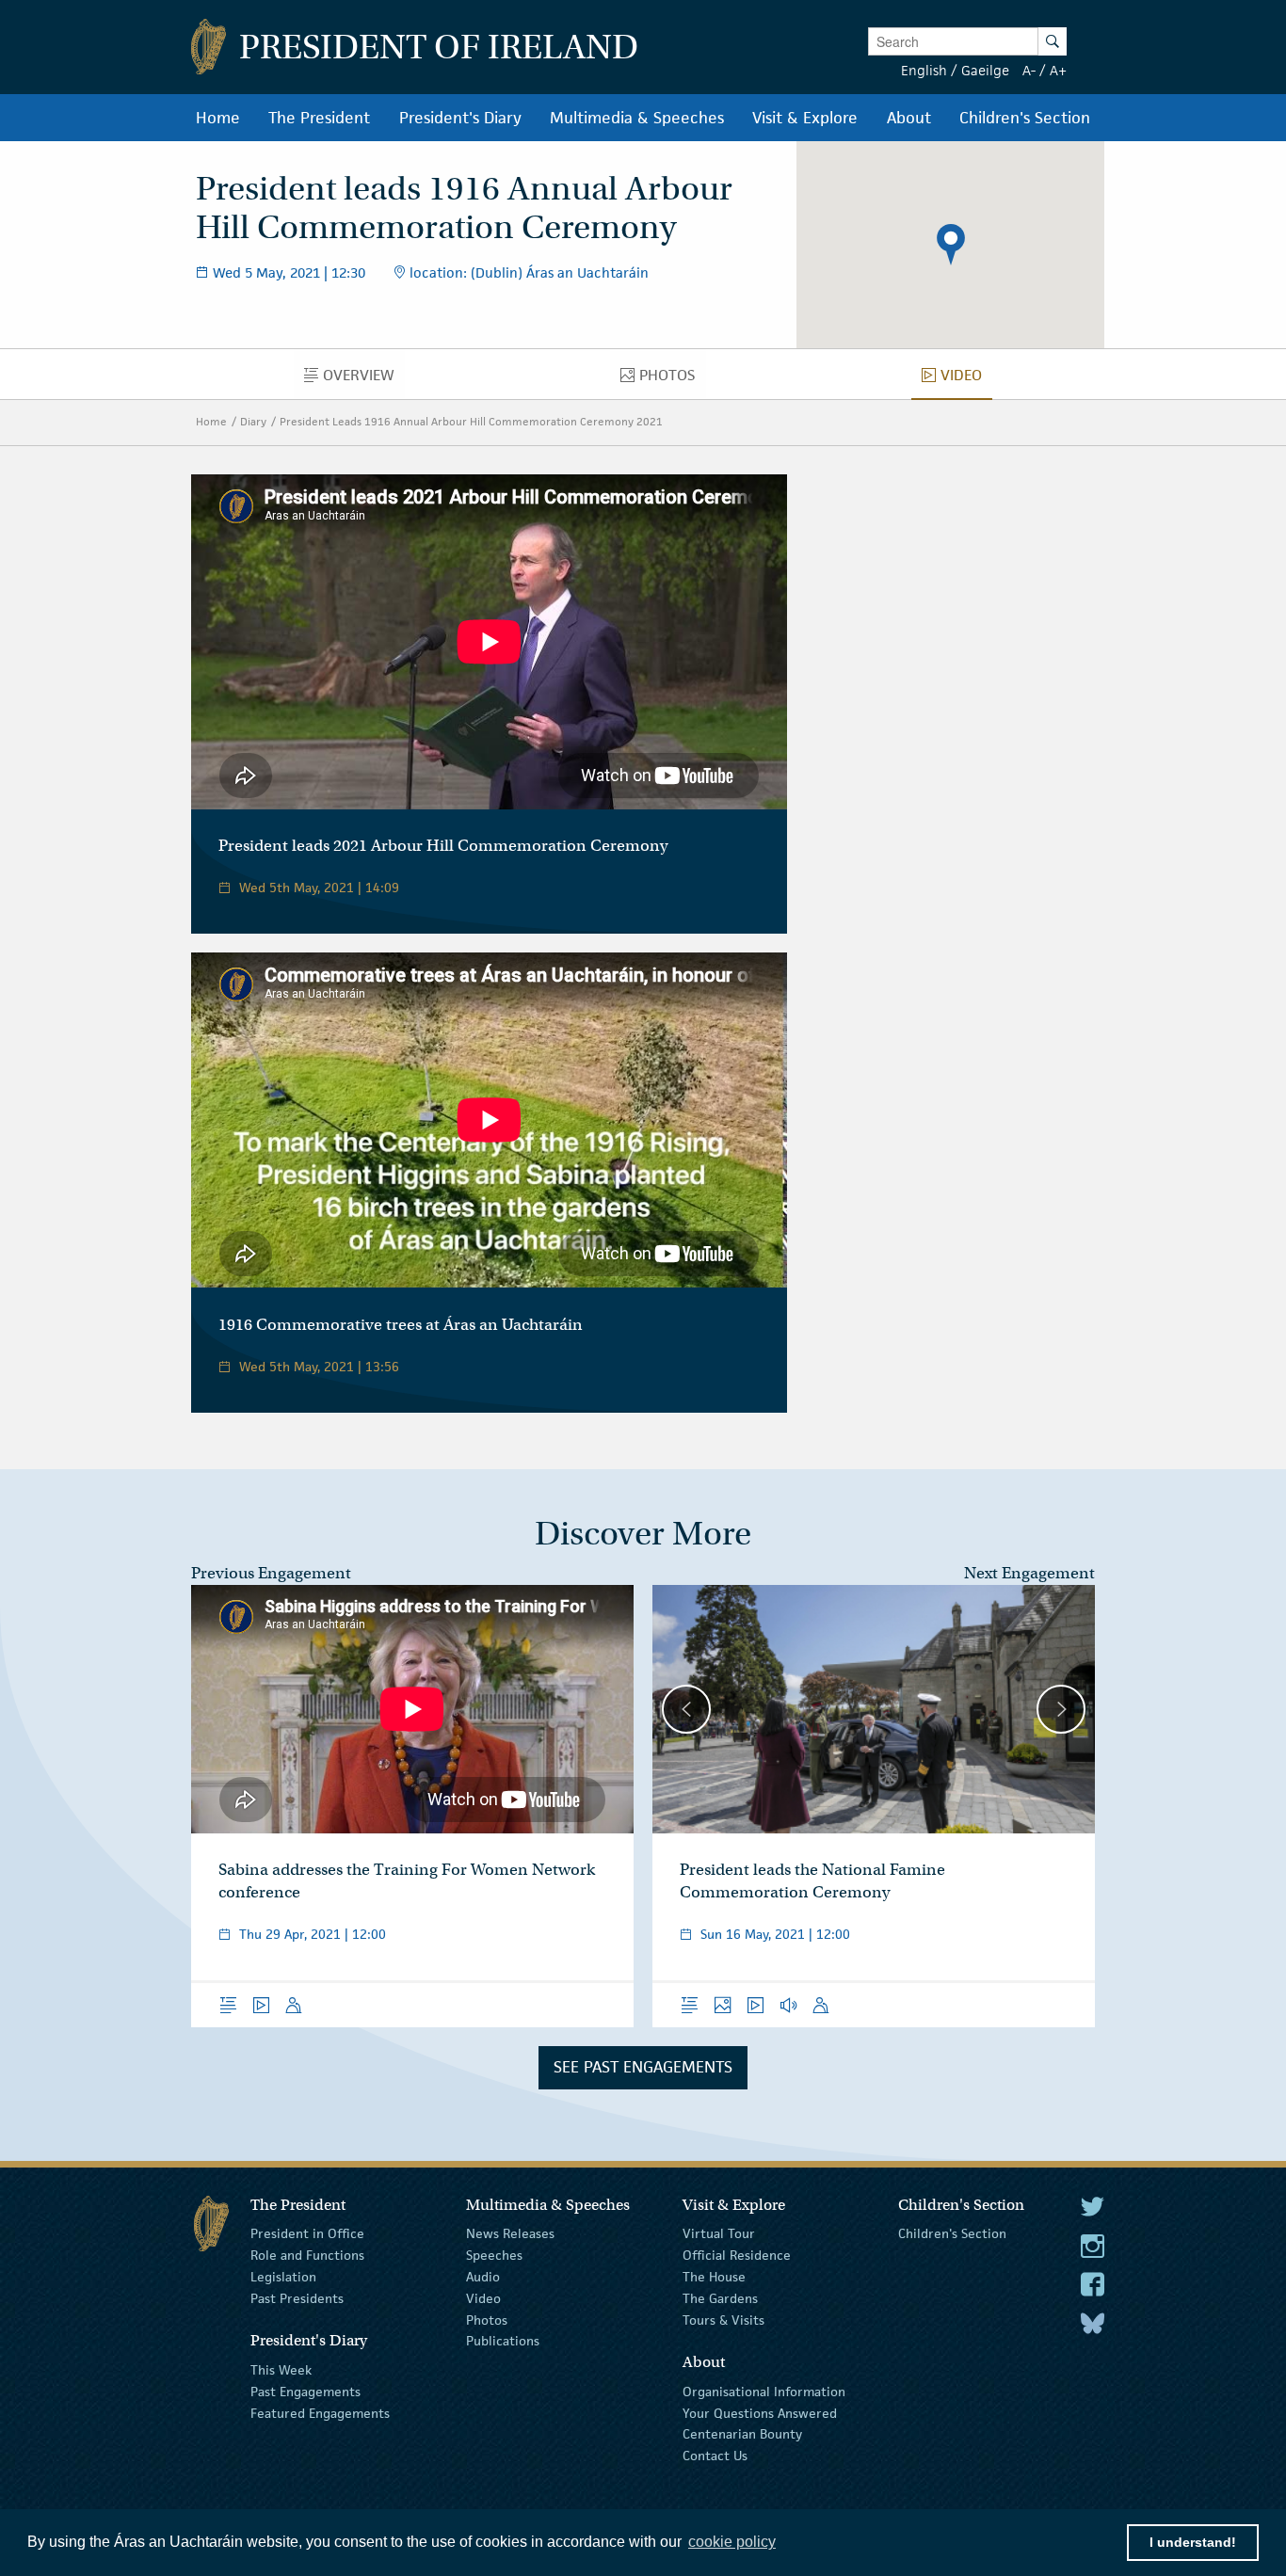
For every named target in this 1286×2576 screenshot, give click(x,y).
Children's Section (952, 2233)
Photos (487, 2319)
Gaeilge (985, 70)
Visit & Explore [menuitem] (805, 118)
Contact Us (715, 2456)
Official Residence (737, 2255)
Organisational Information (764, 2392)
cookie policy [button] (732, 2542)
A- (1029, 70)
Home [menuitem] (218, 118)
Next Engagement (1029, 1573)
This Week (281, 2370)
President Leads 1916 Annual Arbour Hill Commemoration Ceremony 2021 (471, 421)
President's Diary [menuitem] (460, 118)
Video (483, 2298)
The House (714, 2277)
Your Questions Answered (760, 2412)
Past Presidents (297, 2298)
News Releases (510, 2233)
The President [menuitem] (319, 118)
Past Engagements (305, 2392)
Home (211, 421)
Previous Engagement (271, 1573)
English (924, 70)
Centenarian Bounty (742, 2434)
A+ (1058, 70)
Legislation (283, 2277)
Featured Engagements (320, 2412)
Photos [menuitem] (672, 379)
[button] (951, 245)
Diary (253, 421)
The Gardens (720, 2298)
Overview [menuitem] (364, 379)
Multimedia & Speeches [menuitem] (637, 118)
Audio (483, 2277)
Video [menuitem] (966, 379)
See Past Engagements (643, 2067)
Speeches (494, 2255)
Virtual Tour (719, 2233)
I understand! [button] (1193, 2542)
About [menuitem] (909, 118)
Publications (503, 2341)
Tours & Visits (723, 2319)
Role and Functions (307, 2255)
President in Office (307, 2233)
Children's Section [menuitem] (1025, 118)
